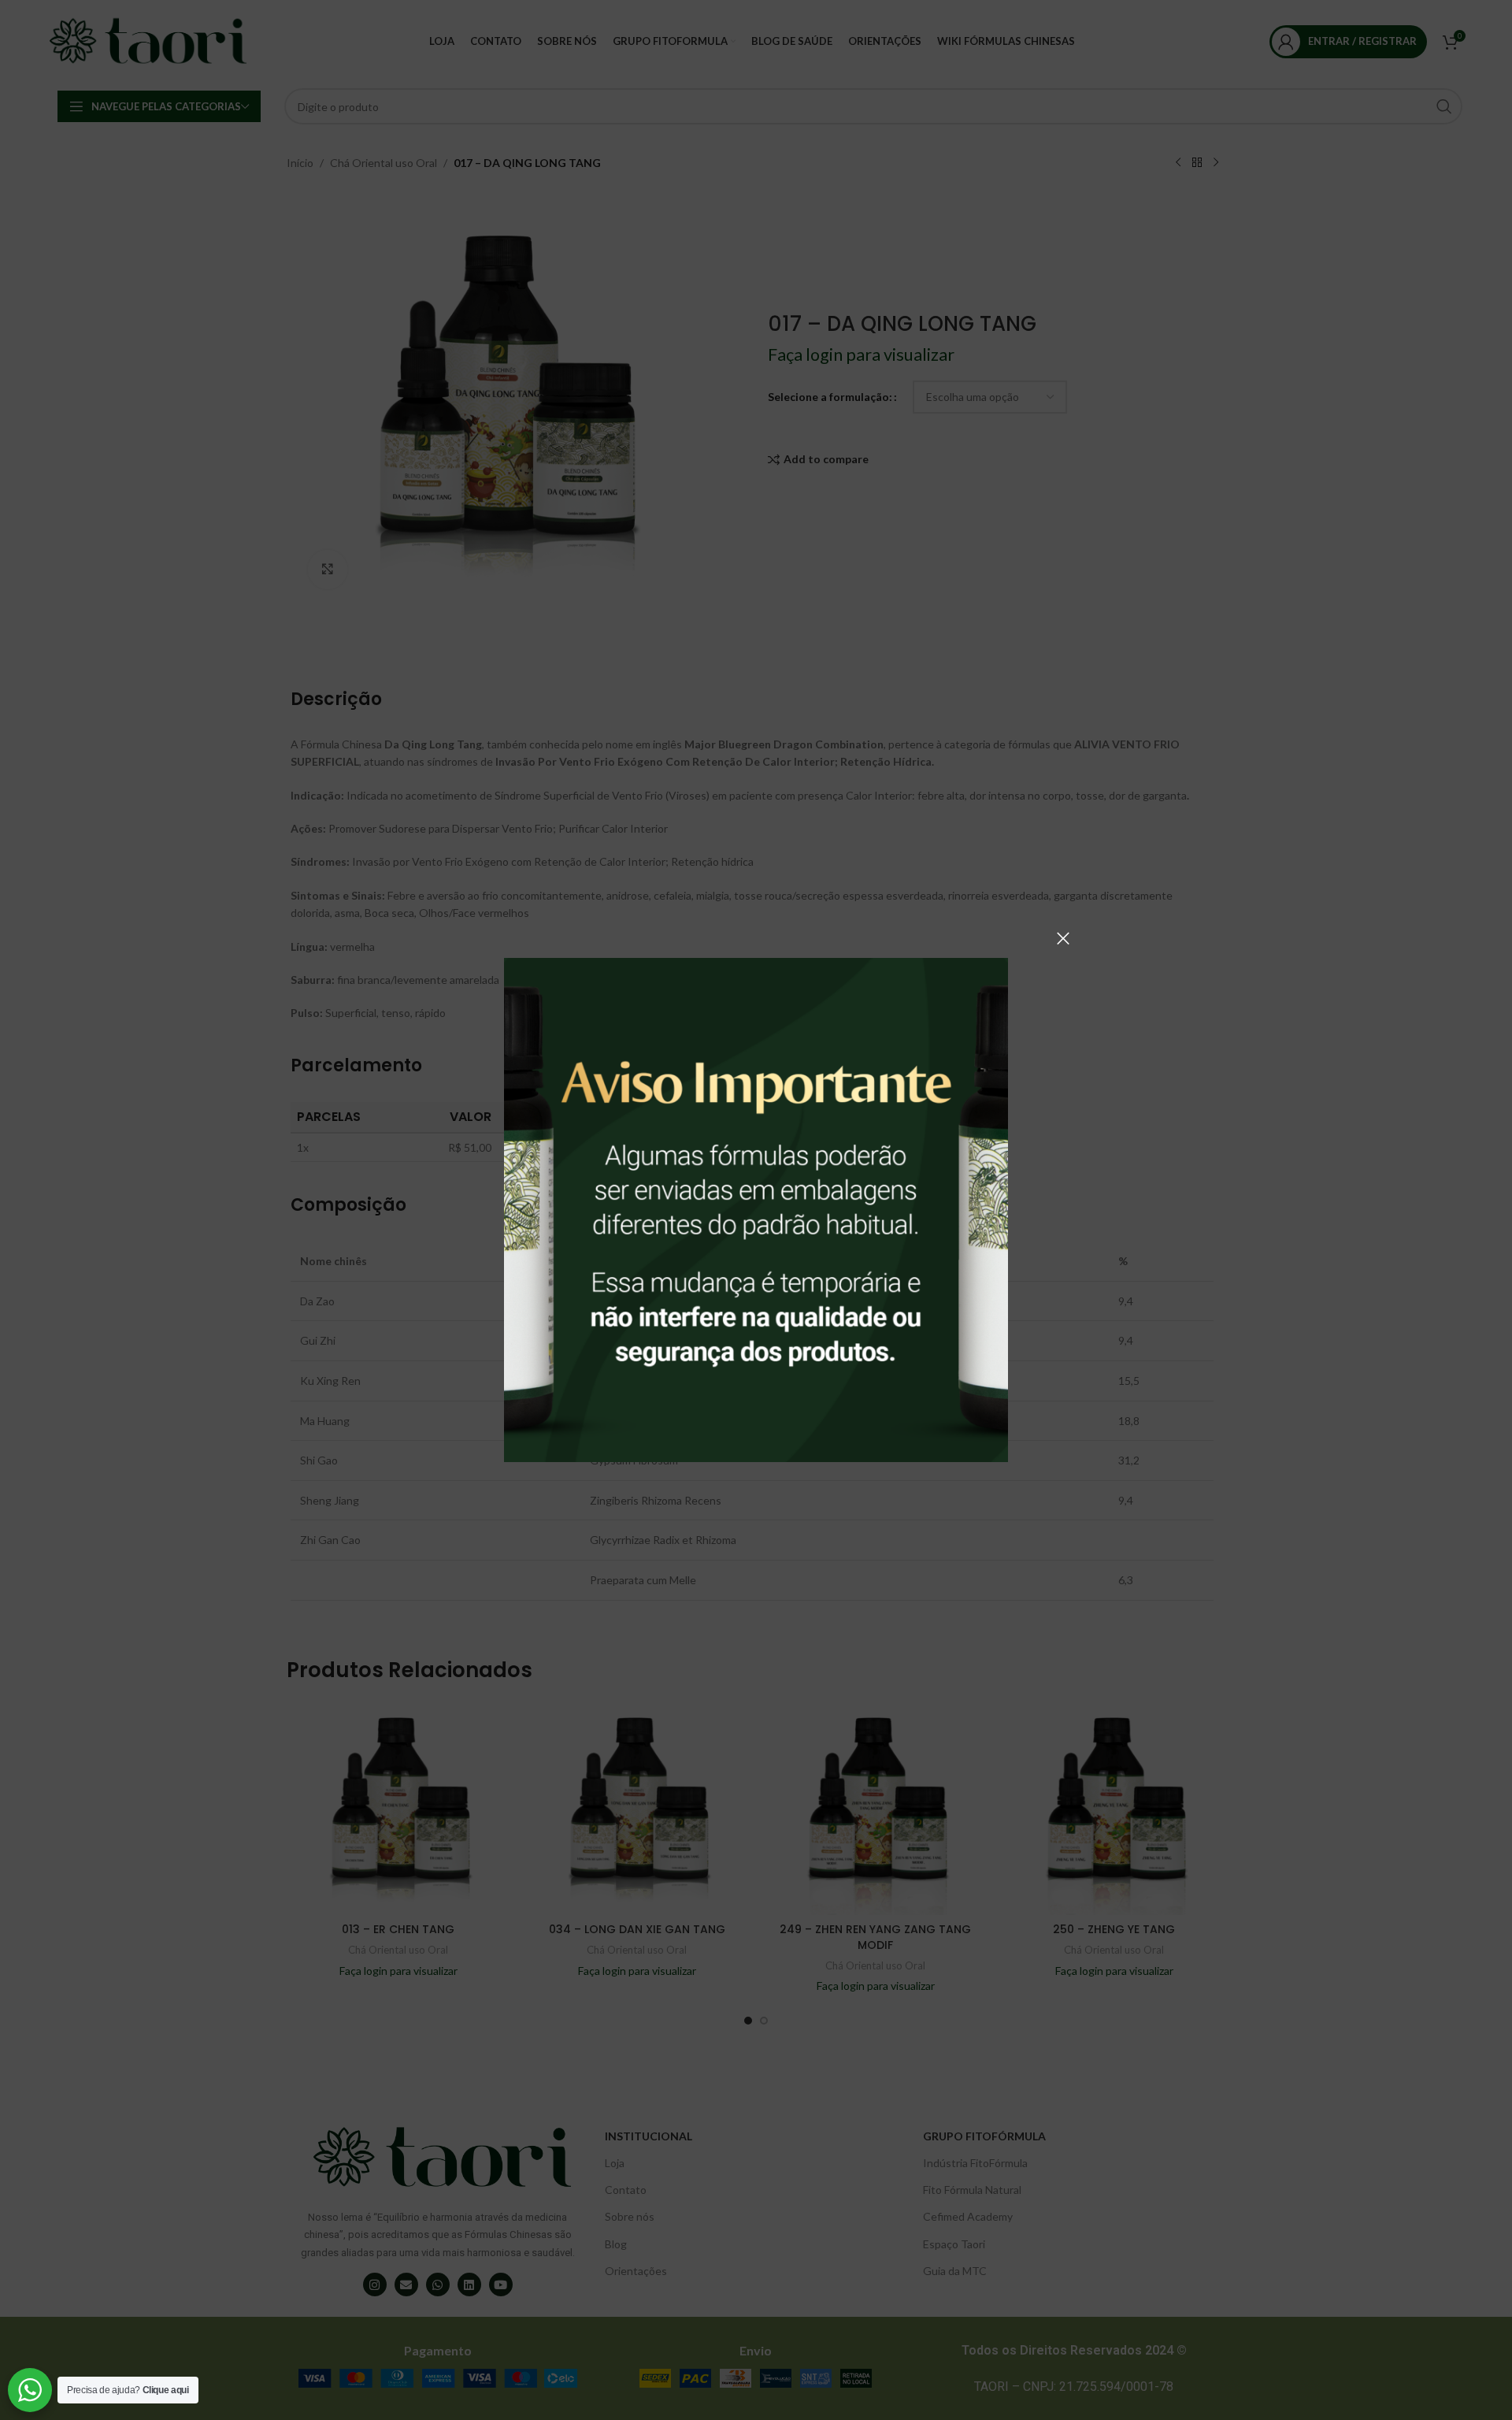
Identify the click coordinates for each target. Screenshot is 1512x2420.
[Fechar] (1063, 938)
